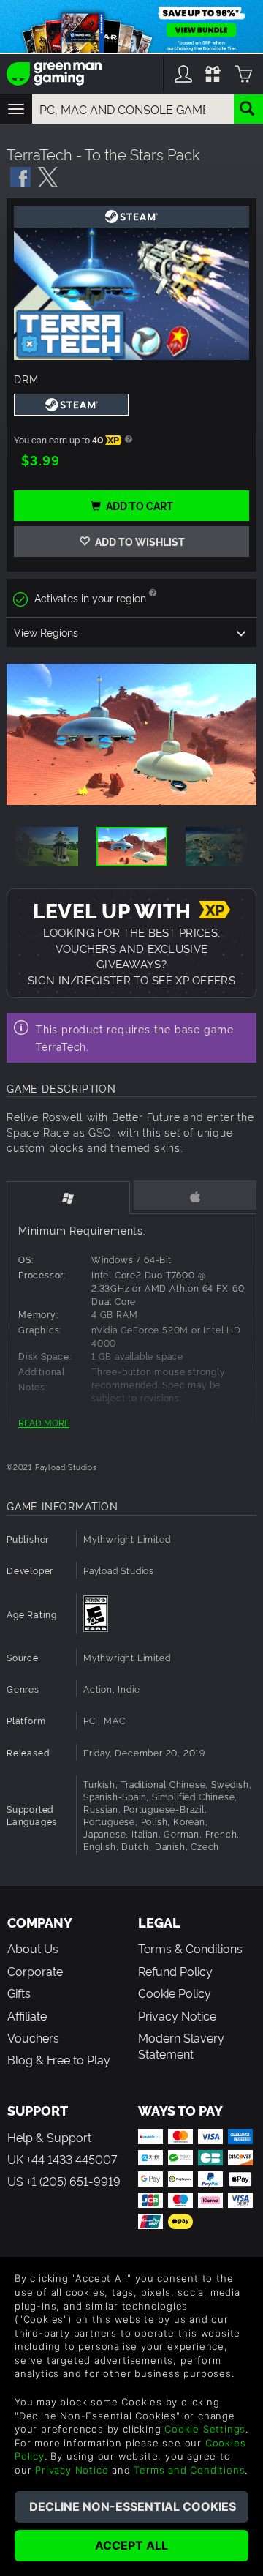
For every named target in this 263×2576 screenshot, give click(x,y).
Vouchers (33, 2037)
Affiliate (27, 2015)
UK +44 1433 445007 (62, 2159)
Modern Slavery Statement (181, 2045)
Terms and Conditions (189, 2470)
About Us (33, 1948)
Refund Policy (175, 1971)
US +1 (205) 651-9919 (64, 2181)
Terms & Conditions (190, 1948)
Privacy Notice (177, 2015)
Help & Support (49, 2137)
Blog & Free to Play (59, 2059)
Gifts (19, 1993)
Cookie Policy (175, 1993)
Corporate (35, 1971)
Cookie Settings (205, 2429)
